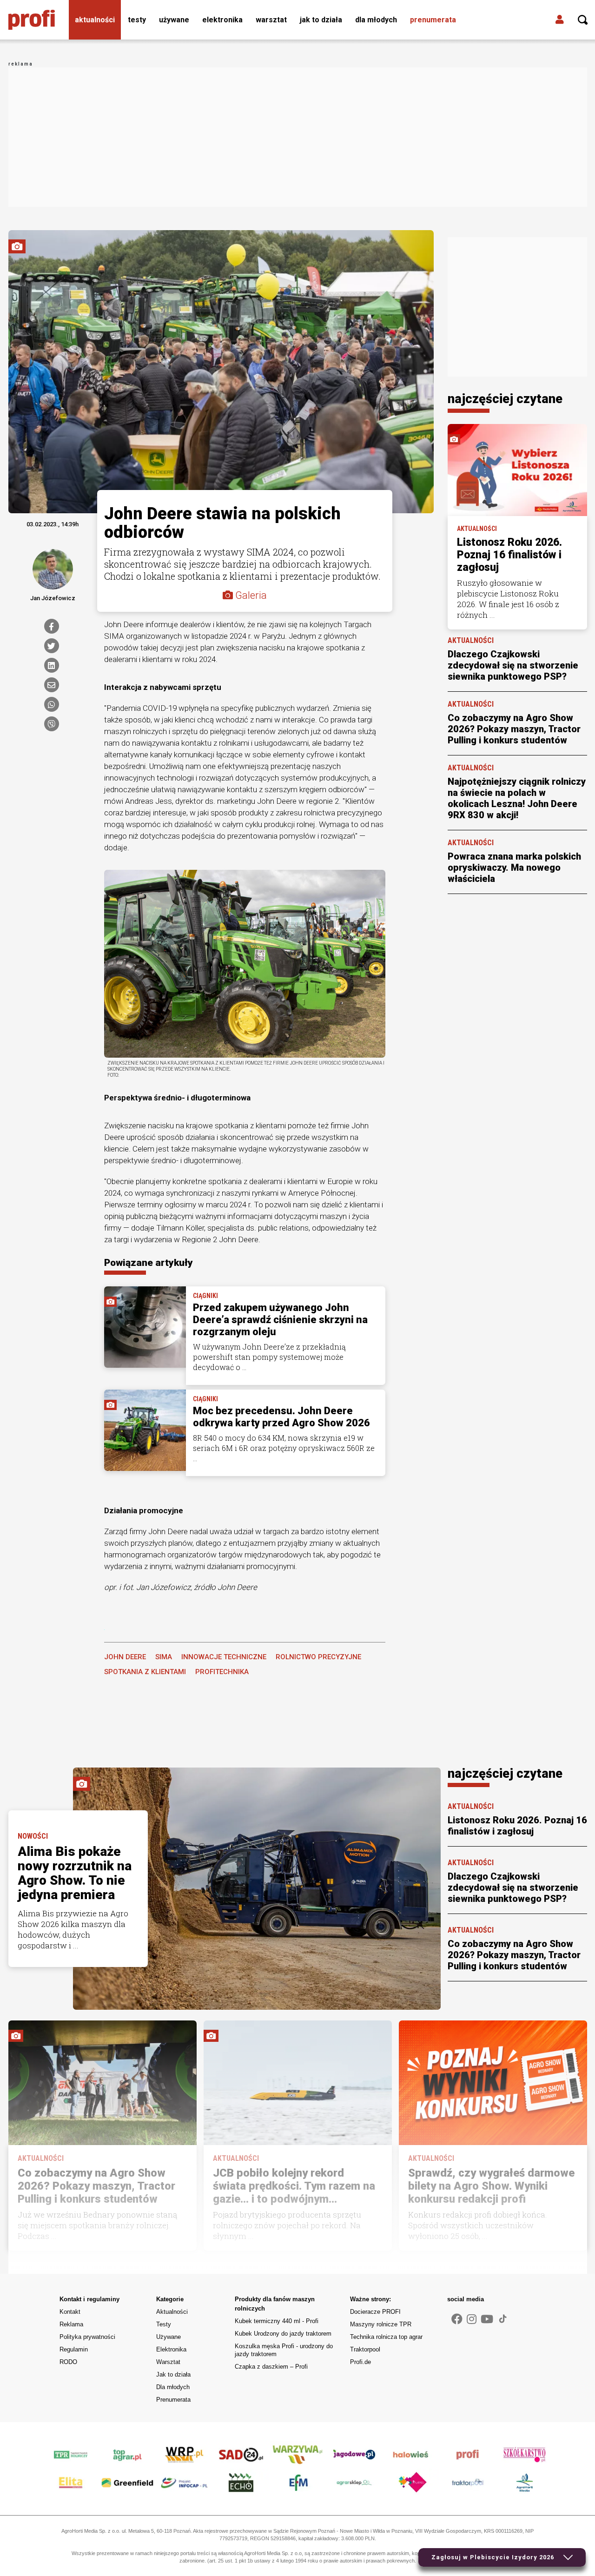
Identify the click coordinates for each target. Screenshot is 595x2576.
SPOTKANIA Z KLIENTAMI (145, 1672)
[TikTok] (503, 2318)
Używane (174, 20)
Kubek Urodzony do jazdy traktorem (283, 2334)
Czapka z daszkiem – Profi (271, 2367)
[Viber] (52, 724)
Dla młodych (376, 20)
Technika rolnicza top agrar (386, 2337)
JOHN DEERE (125, 1657)
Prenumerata (433, 20)
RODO (68, 2362)
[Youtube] (487, 2319)
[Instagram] (472, 2319)
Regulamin (74, 2349)
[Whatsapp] (52, 704)
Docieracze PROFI (375, 2312)
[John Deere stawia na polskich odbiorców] (245, 963)
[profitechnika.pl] (32, 20)
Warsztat (271, 20)
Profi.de (360, 2362)
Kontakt (70, 2312)
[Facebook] (52, 626)
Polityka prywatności (87, 2337)
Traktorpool (365, 2349)
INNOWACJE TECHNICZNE (224, 1657)
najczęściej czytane (505, 399)
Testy (137, 20)
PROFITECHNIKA (222, 1672)
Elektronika (222, 20)
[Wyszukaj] (583, 20)
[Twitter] (52, 646)
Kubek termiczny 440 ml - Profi (277, 2321)
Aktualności (95, 20)
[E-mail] (52, 685)
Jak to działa (321, 20)
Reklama (71, 2324)
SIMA (164, 1657)
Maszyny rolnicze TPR (381, 2324)
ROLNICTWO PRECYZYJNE (318, 1657)
